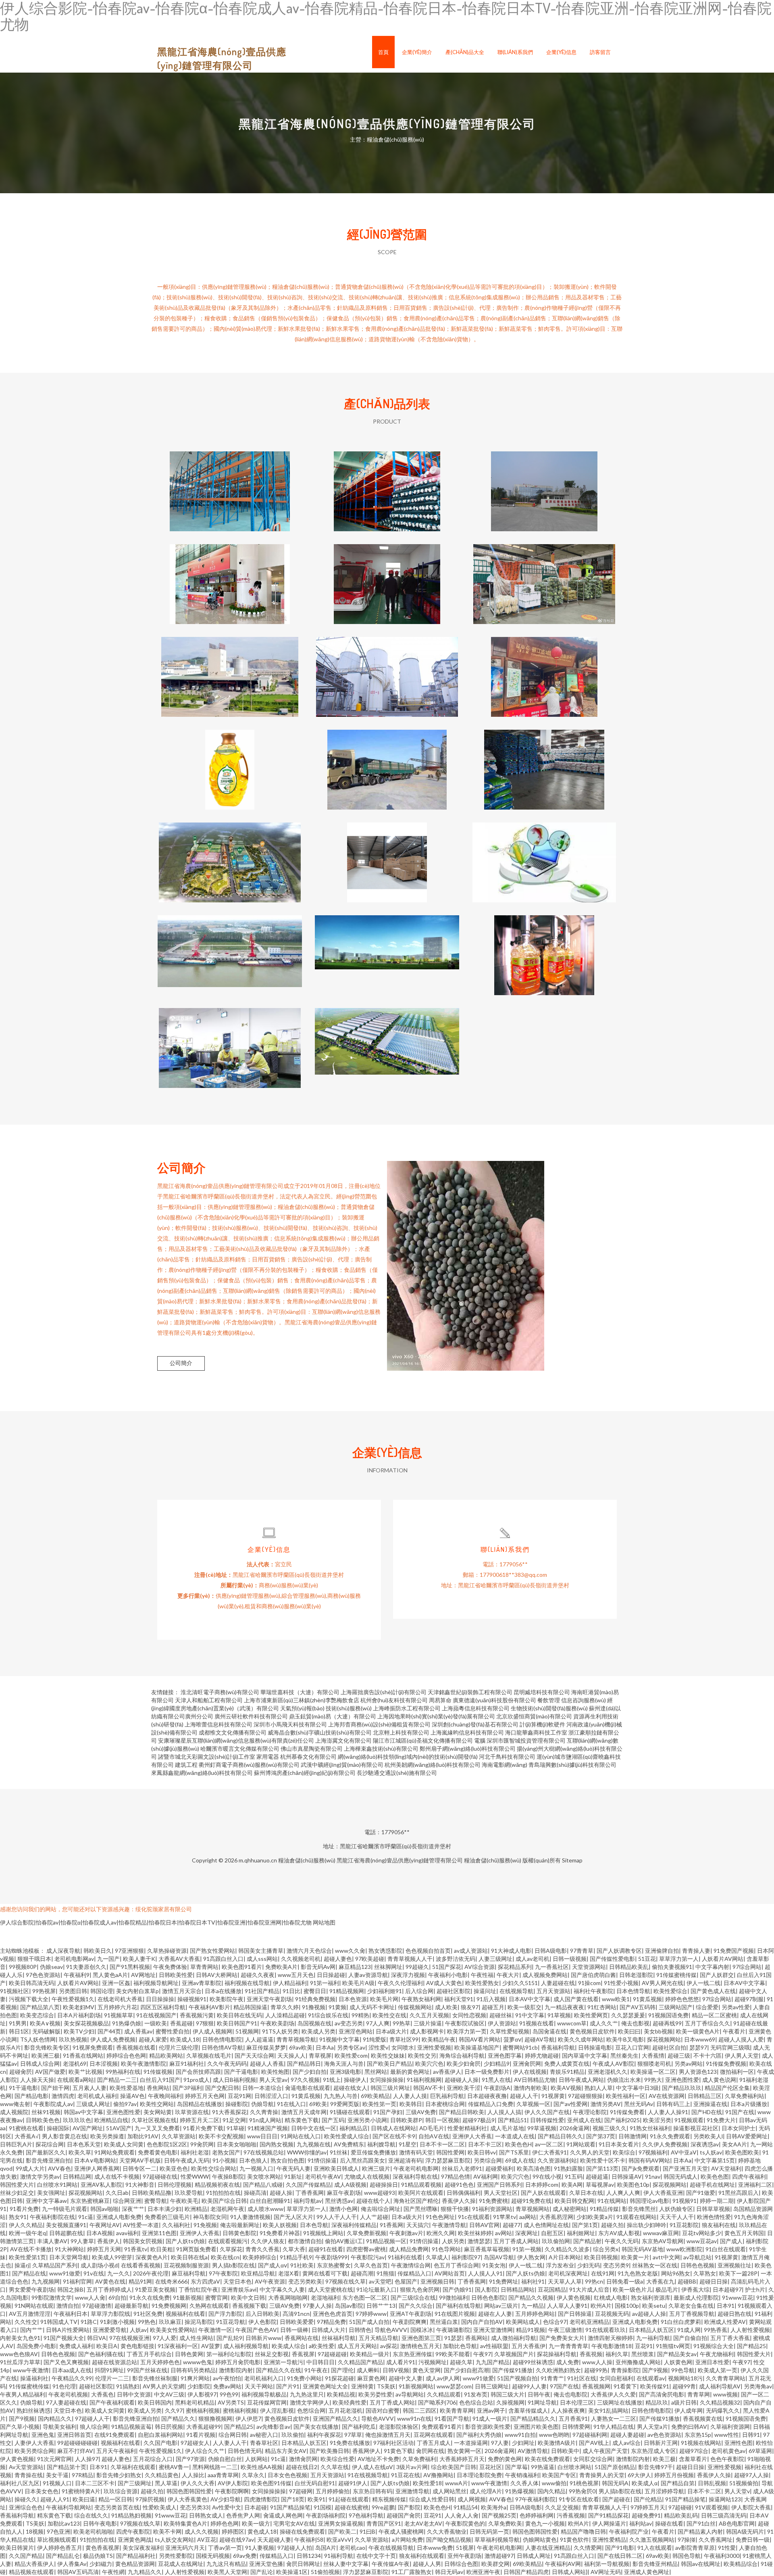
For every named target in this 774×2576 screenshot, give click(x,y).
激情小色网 (343, 2209)
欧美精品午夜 (439, 2039)
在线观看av (651, 2378)
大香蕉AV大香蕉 (179, 1959)
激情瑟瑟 (479, 2241)
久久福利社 (176, 2225)
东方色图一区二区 (365, 2297)
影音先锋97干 (655, 2467)
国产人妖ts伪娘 (185, 2241)
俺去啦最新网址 (240, 2225)
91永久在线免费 (150, 2297)
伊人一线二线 (703, 1983)
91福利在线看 (405, 2257)
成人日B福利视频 (234, 2080)
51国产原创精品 (615, 2467)
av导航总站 (697, 2257)
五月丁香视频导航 (692, 2314)
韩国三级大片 (508, 2394)
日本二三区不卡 (95, 2483)
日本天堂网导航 (69, 2257)
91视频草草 (119, 2015)
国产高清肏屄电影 (662, 2394)
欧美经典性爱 (350, 2402)
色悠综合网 (311, 2410)
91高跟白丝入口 (223, 1959)
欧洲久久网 (441, 2233)
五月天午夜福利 (116, 2451)
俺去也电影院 (570, 2394)
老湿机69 (75, 2064)
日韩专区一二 (139, 2168)
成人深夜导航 (63, 1951)
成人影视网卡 (427, 2031)
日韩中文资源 (134, 2394)
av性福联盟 (494, 2346)
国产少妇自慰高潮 (466, 2370)
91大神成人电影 (511, 1951)
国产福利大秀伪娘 (479, 2435)
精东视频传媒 (389, 2499)
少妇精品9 (497, 2064)
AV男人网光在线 (663, 1983)
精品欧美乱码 (681, 2515)
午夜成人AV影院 (613, 2064)
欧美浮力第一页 (467, 2031)
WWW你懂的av (307, 2152)
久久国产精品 (26, 2556)
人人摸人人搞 (504, 2112)
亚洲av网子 (491, 2410)
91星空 (408, 2144)
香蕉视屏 (303, 2354)
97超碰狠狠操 (585, 2096)
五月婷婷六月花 (117, 2007)
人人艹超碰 (374, 2217)
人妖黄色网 (678, 2362)
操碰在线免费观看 (302, 2531)
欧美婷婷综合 (260, 2257)
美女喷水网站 (264, 2176)
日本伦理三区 (577, 2402)
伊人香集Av (72, 2564)
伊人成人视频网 (212, 2031)
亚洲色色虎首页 (333, 2314)
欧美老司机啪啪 (93, 2531)
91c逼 (86, 2217)
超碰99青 (684, 2386)
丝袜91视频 (46, 2112)
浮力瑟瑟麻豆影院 (448, 2160)
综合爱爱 (707, 2007)
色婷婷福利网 (537, 2515)
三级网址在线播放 (620, 2402)
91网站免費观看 (114, 2152)
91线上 (332, 2080)
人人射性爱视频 (750, 2330)
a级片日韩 (684, 2402)
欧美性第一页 (379, 2104)
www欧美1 (616, 1999)
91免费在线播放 (350, 2443)
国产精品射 (587, 2241)
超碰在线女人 (350, 2088)
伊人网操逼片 (609, 2523)
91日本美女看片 (619, 2144)
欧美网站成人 (523, 2322)
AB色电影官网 (737, 2523)
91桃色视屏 (584, 2483)
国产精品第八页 (40, 2007)
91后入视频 (491, 1999)
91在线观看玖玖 (605, 2330)
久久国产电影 (160, 2443)
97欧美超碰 (370, 1959)
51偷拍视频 (325, 2572)
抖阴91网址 (109, 2370)
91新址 (293, 2176)
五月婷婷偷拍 (333, 2491)
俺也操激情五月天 (388, 2435)
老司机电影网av (74, 1959)
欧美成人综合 (289, 2346)
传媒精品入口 (414, 2273)
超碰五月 (493, 2007)
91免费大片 (721, 2120)
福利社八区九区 (20, 2483)
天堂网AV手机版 (140, 2160)
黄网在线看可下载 (325, 2273)
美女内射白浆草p (137, 1991)
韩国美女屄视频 (143, 2241)
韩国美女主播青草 (261, 1951)
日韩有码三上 (673, 2104)
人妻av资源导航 (368, 1975)
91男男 (18, 2023)
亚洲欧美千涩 (464, 2088)
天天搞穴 (418, 2225)
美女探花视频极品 (86, 2023)
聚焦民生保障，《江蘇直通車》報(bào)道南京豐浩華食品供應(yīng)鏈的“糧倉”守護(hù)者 (230, 1042)
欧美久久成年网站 (580, 2039)
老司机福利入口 (264, 2378)
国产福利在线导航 (458, 2306)
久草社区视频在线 (154, 2120)
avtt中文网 (666, 2257)
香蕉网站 (476, 2338)
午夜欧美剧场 (277, 2023)
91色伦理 (64, 2386)
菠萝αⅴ (512, 2039)
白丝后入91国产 (160, 2080)
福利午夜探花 (324, 2435)
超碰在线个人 (373, 2201)
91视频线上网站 (323, 2233)
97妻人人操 (317, 2306)
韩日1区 (19, 2031)
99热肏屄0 (582, 2491)
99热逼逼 (543, 2467)
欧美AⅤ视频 (566, 2088)
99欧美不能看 (453, 2354)
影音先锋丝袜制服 (155, 2378)
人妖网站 (256, 2459)
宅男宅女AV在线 (294, 2523)
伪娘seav (51, 1967)
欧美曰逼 (84, 2499)
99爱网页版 (345, 2104)
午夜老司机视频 (68, 2394)
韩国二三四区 (420, 2410)
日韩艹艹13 (381, 2306)
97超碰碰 (680, 2507)
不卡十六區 (707, 2055)
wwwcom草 (572, 2023)
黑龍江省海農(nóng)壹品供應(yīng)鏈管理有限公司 (400, 1860)
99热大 (653, 2080)
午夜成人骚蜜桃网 (401, 2531)
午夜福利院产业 (629, 2531)
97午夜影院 (223, 2273)
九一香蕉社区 (552, 1967)
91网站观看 (581, 2144)
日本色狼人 (253, 2160)
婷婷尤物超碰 (542, 2055)
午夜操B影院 (228, 2176)
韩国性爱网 (450, 2152)
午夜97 (482, 2354)
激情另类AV (606, 2104)
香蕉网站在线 (302, 2338)
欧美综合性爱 (337, 2459)
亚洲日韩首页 (74, 2435)
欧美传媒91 (655, 2386)
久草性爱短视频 (510, 2031)
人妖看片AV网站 (723, 1959)
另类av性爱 (736, 2007)
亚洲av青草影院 (202, 1983)
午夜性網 (113, 2572)
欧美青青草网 (457, 2410)
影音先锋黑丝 (639, 2209)
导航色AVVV (391, 2330)
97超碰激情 (97, 2306)
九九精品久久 (145, 2572)
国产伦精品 (648, 2499)
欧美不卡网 (167, 2531)
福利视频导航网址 (156, 1983)
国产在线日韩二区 (620, 2556)
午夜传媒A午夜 (391, 2564)
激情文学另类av (40, 2176)
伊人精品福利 (290, 1983)
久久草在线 (335, 2467)
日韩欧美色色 (43, 2120)
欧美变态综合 (37, 2015)
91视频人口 (57, 2483)
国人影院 (486, 2289)
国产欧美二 (342, 2531)
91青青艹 (552, 2378)
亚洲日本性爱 (712, 2362)
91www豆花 (738, 2297)
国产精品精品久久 (533, 2418)
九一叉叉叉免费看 (157, 2128)
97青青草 (582, 1951)
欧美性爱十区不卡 (603, 2160)
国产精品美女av (677, 2354)
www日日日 (262, 2136)
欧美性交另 (422, 2055)
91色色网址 (440, 2217)
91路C (89, 2322)
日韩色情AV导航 (222, 2047)
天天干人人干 (677, 2217)
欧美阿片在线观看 (421, 2193)
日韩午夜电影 (100, 2523)
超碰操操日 (384, 2185)
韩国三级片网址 (390, 2088)
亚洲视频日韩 (437, 2281)
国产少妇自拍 (310, 2072)
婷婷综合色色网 (126, 2055)
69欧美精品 (375, 2096)
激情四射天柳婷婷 (610, 2338)
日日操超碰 (331, 1975)
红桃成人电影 (611, 2297)
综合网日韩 (233, 2435)
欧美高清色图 (534, 2168)
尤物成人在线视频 (367, 2176)
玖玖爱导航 (189, 2193)
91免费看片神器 (280, 2233)
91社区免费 (148, 2314)
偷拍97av (125, 2104)
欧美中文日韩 (248, 2297)
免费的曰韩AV (689, 2427)
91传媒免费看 (627, 2112)
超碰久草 (461, 2362)
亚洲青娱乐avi (239, 2289)
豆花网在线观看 (433, 2435)
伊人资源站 (502, 2023)
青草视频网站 (533, 2209)
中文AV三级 (169, 2394)
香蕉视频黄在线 (703, 2418)
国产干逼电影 (241, 2072)
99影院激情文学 (52, 2297)
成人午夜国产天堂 (605, 2451)
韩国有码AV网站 (649, 2160)
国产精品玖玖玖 (682, 2088)
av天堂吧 (380, 2281)
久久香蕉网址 (716, 2539)
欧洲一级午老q (27, 2233)
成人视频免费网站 (545, 1975)
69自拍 (117, 2297)
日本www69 (700, 2039)
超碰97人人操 (751, 2475)
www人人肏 (90, 2297)
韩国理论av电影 (649, 2201)
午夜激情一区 (215, 2330)
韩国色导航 (687, 2556)
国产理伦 (342, 2370)
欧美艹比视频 (85, 2072)
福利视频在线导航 (247, 1983)
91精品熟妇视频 (131, 2515)
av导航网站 (410, 2394)
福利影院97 (466, 2257)
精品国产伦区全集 (727, 2088)
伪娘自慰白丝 (225, 2459)
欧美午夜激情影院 (144, 2064)
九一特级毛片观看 (64, 2209)
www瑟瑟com (454, 2386)
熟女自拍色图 (287, 2160)
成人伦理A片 (486, 2491)
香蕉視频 (591, 2354)
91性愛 (727, 2548)
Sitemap (572, 1860)
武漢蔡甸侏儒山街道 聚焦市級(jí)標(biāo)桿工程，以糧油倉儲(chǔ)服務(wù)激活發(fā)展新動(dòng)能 (387, 1042)
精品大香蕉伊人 (34, 2564)
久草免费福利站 (745, 2096)
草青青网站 (204, 1967)
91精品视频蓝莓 (131, 2427)
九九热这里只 (307, 2394)
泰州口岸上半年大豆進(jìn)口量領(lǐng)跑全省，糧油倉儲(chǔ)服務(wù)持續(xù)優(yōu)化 (387, 670)
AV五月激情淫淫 (30, 2314)
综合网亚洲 (127, 2201)
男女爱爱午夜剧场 (31, 2289)
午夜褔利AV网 (563, 2564)
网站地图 (324, 1922)
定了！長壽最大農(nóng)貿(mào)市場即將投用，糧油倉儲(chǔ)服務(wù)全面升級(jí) (230, 856)
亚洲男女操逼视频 (341, 2523)
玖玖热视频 (73, 2039)
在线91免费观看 (114, 2435)
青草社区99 (404, 2039)
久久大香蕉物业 (447, 2531)
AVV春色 (59, 2168)
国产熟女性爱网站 (212, 1951)
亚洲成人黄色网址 (647, 2572)
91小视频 (224, 2160)
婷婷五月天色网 (205, 2096)
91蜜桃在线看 (26, 2128)
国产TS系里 (514, 2152)
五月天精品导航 (379, 2338)
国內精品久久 (55, 2418)
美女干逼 (57, 2475)
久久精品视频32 (720, 2402)
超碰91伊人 (353, 2483)
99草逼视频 (542, 2128)
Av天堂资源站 (26, 2467)
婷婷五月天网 (104, 2249)
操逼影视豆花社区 (696, 2128)
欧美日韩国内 (155, 2402)
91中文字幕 (530, 2015)
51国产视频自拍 (517, 2378)
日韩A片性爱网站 (68, 2330)
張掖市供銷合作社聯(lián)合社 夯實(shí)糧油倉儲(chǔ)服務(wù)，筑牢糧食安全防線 (230, 485)
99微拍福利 (454, 2297)
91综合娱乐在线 (328, 2015)
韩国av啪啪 (104, 2209)
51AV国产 (119, 2128)
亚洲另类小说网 (367, 2120)
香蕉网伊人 (366, 2451)
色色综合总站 (476, 2402)
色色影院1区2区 (167, 2144)
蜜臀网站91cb (520, 2047)
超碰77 (512, 2225)
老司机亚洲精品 (589, 2322)
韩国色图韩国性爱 (189, 2491)
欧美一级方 (256, 2523)
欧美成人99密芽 (112, 2257)
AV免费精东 (349, 2144)
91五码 (574, 2176)
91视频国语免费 (668, 2015)
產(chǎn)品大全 (465, 52)
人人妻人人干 (230, 2443)
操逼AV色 (132, 2096)
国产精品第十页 (67, 2467)
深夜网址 (526, 2233)
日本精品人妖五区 (651, 2330)
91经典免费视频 (315, 1999)
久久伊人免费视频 (665, 2144)
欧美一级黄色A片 (698, 2031)
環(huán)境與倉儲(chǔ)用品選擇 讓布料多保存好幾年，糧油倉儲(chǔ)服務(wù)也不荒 (387, 485)
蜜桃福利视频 (203, 2410)
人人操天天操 (37, 2080)
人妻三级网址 (495, 1959)
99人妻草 (82, 2241)
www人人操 (597, 2362)
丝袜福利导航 (339, 2338)
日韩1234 (309, 2556)
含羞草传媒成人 (528, 2410)
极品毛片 (667, 2289)
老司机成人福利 (97, 2096)
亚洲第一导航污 (283, 2362)
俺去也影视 (635, 2023)
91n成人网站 (265, 2120)
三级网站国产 (676, 2007)
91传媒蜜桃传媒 (676, 1975)
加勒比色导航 (460, 2346)
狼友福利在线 (719, 2225)
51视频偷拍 (744, 2483)
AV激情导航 (533, 2451)
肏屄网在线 (430, 2451)
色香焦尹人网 (243, 2515)
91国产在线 (740, 2112)
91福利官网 (77, 2281)
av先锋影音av (273, 2427)
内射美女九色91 (20, 2338)
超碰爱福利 (499, 2168)
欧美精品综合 (741, 2564)
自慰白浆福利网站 (160, 2435)
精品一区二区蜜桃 (714, 2015)
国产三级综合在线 (413, 2297)
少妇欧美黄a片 (595, 2217)
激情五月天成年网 (304, 2112)
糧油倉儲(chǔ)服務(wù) (307, 1860)
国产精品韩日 (304, 2064)
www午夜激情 (31, 2370)
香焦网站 (158, 2088)
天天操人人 (291, 2055)
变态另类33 (194, 2507)
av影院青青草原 (695, 2548)
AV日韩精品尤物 (535, 2080)
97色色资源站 (43, 1975)
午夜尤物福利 (717, 2354)
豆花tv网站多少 (702, 2233)
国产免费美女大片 (562, 2338)
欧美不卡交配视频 (221, 2136)
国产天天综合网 (254, 2055)
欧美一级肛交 (524, 2007)
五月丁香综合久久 (707, 2023)
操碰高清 (255, 2193)
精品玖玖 (657, 2402)
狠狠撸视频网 (215, 2418)
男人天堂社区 (501, 2193)
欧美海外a (494, 2507)
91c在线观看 (474, 2217)
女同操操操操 (387, 2080)
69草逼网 (760, 2451)
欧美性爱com (351, 2055)
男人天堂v (737, 2491)
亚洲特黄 (362, 2386)
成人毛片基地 (507, 2128)
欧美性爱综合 (670, 1991)
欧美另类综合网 (34, 2451)
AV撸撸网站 (438, 2475)
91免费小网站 (304, 2378)
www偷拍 (554, 2483)
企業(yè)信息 (561, 52)
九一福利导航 (653, 2338)
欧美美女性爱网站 (173, 2330)
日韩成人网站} (570, 2572)
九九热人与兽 (341, 2096)
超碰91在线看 (326, 2249)
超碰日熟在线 (734, 2314)
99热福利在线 (123, 2072)
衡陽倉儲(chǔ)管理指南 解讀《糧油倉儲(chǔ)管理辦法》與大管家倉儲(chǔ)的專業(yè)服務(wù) (387, 856)
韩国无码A (615, 2483)
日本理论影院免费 (479, 2475)
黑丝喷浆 (643, 2354)
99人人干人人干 (337, 2217)
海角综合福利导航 (462, 2055)
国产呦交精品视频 (449, 2539)
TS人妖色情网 (38, 2039)
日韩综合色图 (461, 2564)
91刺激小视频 (117, 2322)
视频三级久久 (610, 2128)
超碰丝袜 (501, 2015)
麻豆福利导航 (189, 2273)
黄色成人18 (262, 2531)
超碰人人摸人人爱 (741, 2039)
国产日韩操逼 (575, 2314)
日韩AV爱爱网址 (747, 2136)
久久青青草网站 (726, 2378)
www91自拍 (520, 2435)
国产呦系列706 (437, 2402)
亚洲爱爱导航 (110, 2330)
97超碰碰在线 (160, 2176)
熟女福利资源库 (651, 2297)
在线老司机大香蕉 (120, 1999)
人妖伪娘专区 (676, 2209)
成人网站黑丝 (449, 2491)
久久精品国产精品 (360, 2362)
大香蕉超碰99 (204, 2427)
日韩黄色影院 (239, 2233)
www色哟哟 (554, 2435)
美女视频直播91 (66, 2225)
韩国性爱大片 (17, 2185)
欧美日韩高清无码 (31, 1983)
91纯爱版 (375, 2039)
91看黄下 (625, 2386)
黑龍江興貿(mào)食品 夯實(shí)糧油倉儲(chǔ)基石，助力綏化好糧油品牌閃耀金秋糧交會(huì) (230, 763)
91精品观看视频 (421, 2185)
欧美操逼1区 (292, 2572)
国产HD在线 (707, 2112)
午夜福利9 (77, 1975)
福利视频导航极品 (264, 2394)
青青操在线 (29, 2475)
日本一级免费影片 (487, 2072)
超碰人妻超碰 (627, 2435)
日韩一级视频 (570, 1959)
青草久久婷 (285, 2007)
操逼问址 (485, 1991)
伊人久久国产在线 (547, 2112)
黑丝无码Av (639, 2104)
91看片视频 (201, 2435)
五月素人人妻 (89, 2088)
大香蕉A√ (27, 2136)
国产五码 (333, 2120)
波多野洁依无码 (456, 1959)
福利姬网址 (581, 2233)
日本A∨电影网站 (95, 2160)
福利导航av (308, 2201)
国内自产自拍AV (482, 2322)
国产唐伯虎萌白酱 (593, 1975)
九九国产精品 (493, 2362)
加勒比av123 (64, 2523)
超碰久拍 (612, 2225)
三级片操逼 (428, 2023)
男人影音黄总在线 (64, 2136)
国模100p (627, 2306)
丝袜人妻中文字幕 (346, 2564)
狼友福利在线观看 (422, 2556)
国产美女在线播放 (316, 2427)
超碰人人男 (427, 2564)
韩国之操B (70, 2289)
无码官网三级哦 (730, 2047)
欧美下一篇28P (738, 2273)
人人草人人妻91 (567, 2306)
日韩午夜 (539, 2394)
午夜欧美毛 (184, 2201)
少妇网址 (523, 2443)
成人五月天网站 (357, 2346)
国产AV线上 (594, 2443)
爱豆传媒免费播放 (373, 2152)
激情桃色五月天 (420, 2346)
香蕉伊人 (108, 2241)
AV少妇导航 (226, 2499)
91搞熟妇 (128, 2386)
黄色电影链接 (137, 2346)
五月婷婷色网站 (535, 2314)
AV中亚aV (684, 2152)
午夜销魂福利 (522, 2475)
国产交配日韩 (222, 2088)
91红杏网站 (602, 2007)
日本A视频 (100, 2233)
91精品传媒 (604, 2209)
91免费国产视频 (734, 1951)
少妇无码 (589, 2265)
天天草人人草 (565, 2281)
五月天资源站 (553, 1991)
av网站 (504, 2233)
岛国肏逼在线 (549, 2031)
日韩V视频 (396, 2370)
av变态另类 (349, 2023)
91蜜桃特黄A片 (81, 2491)
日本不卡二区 (704, 2491)
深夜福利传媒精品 (354, 2225)
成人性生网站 (196, 2338)
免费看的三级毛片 (167, 2217)
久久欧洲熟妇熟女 (558, 2370)
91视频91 (685, 2201)
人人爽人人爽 (623, 2193)
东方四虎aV (205, 2281)
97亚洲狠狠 (129, 1951)
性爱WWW (195, 2176)
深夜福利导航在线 (415, 2176)
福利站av (641, 2523)
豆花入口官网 (632, 2047)
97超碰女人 (195, 2443)
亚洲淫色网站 (356, 2031)
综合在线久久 (91, 2515)
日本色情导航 (633, 1991)
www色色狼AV (19, 2354)
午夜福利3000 (722, 2556)
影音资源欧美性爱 (488, 2427)
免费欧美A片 (281, 1967)
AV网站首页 (450, 2273)
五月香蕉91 (573, 2418)
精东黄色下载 (302, 2120)
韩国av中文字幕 (83, 2112)
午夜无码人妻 (293, 2168)
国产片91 (288, 2386)
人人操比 (193, 2475)
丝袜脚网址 (388, 1967)
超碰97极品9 (479, 2120)
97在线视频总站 (264, 2152)
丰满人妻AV (52, 2241)
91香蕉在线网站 (83, 2055)
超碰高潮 (362, 2273)
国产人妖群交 (717, 1975)
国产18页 (293, 2499)
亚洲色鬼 (43, 2435)
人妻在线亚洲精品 (548, 2548)
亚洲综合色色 (26, 2507)
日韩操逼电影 (595, 2047)
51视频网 (247, 2031)
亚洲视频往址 (734, 2265)
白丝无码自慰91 (315, 2483)
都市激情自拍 (305, 2241)
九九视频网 (46, 2281)
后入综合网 (419, 1991)
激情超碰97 (499, 2556)
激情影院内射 (236, 2370)
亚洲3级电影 (345, 2072)
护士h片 (755, 2289)
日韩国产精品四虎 (526, 2572)
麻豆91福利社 (187, 2064)
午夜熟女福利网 (421, 1999)
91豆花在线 (406, 2475)
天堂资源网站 (589, 1967)
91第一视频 (527, 2249)
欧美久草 (80, 2152)
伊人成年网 (689, 2410)
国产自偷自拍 (690, 2338)
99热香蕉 (716, 2330)
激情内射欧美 (531, 2088)
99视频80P (23, 1967)
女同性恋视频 (469, 2015)
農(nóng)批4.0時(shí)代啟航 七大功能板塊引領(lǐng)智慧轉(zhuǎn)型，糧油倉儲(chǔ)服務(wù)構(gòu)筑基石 (387, 949)
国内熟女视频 (277, 2144)
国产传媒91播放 (512, 2370)
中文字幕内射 (712, 1967)
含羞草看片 (693, 2459)
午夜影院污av (368, 2257)
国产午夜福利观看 (112, 2402)
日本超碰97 (727, 2289)
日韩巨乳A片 (16, 2144)
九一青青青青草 (568, 2346)
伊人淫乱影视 (277, 2410)
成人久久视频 (202, 2531)
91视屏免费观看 (93, 2047)
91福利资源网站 (492, 2209)
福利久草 (617, 2354)
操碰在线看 (669, 2523)
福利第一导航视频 (607, 2564)
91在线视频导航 (368, 2475)
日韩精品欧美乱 (629, 1967)
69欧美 (318, 2104)
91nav (653, 2176)
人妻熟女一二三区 (614, 2418)
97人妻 (500, 2443)
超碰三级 (679, 2055)
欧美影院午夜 (227, 1999)
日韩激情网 (633, 2136)
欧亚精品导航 (258, 2273)
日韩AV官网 (484, 2225)
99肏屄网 (202, 2144)
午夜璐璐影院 (453, 2330)
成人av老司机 (533, 1959)
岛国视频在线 (314, 2023)
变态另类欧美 (305, 2281)
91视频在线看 (537, 2023)
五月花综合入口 (153, 2459)
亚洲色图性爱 (682, 2080)
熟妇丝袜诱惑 (33, 2410)
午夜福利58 (309, 2539)
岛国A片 (326, 2548)
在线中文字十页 (376, 2556)
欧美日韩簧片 (17, 2548)
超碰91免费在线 (531, 2201)
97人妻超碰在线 (66, 2402)
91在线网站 (612, 2201)
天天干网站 (259, 2386)
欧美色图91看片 (242, 1967)
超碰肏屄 (21, 2072)
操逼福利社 (34, 2378)
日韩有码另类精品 (193, 2370)
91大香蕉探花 (229, 2112)
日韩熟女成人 (206, 2515)
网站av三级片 (501, 2306)
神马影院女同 (210, 2217)
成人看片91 (401, 2362)
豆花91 (644, 2346)
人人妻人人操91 (668, 2112)
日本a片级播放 (749, 2104)
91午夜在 (316, 2370)
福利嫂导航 (381, 2144)
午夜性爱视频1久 (73, 1999)
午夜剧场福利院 (326, 2515)
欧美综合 (624, 2152)
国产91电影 (620, 2548)
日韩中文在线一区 (314, 2128)
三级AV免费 (421, 2112)
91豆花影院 (684, 2225)
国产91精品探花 (608, 2515)
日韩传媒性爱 (547, 2120)
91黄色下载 (398, 2451)
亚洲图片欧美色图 (536, 2427)
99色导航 (683, 2370)
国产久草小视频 (20, 2427)
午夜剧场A (497, 2088)
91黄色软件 (574, 2539)
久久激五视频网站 (652, 2539)
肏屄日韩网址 (303, 2564)
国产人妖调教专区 (619, 1951)
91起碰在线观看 (349, 2499)
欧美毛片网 (384, 1999)
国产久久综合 (416, 2306)
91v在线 (94, 2273)
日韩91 (751, 2435)
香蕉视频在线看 (136, 2047)
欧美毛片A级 (358, 1983)
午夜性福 (482, 1975)
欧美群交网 (495, 2564)
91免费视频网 (169, 2306)
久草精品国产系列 (55, 2265)
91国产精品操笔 (685, 2499)
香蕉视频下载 (249, 2306)
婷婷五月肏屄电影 (238, 2362)
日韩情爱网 (576, 2427)
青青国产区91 (384, 2523)
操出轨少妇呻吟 (647, 2225)
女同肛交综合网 (593, 2459)
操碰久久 (26, 2499)
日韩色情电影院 (222, 2039)
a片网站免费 (407, 2539)
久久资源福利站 (557, 2160)
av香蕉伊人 (447, 2072)
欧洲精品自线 (111, 2120)
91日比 (291, 1991)
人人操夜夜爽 (568, 2410)
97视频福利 (653, 2152)
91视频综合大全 (714, 2346)
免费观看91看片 (442, 2427)
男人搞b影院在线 (233, 2265)
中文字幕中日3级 (637, 2088)
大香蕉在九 (660, 2281)
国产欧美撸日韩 (329, 2451)
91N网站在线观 (34, 2306)
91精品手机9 (296, 2257)
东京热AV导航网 (663, 2241)
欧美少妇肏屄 (464, 2064)
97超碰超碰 (332, 2354)
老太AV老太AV (423, 2523)
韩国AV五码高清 (78, 2572)
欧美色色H (518, 2144)
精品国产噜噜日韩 (583, 2531)
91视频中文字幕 (339, 2039)
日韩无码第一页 (489, 2531)
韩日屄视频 (169, 2427)
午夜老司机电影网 (416, 2168)
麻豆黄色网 (371, 2378)
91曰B (367, 2531)
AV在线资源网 (667, 2096)
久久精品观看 (444, 2394)
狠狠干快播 (455, 2209)
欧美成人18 (185, 2039)
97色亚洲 (58, 2531)
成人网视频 (472, 2499)
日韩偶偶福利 (464, 2193)
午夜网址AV (105, 2225)
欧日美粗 (162, 2249)
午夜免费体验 (170, 1967)
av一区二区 (549, 2144)
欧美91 (316, 2499)
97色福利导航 (366, 2515)
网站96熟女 (676, 2273)
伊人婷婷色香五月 (60, 2548)
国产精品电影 (31, 2096)
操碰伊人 (355, 2080)
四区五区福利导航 (163, 2007)
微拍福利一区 (737, 2072)
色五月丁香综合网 (456, 2265)
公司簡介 (181, 1363)
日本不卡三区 (485, 2144)
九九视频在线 (314, 2144)
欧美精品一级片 (370, 2354)
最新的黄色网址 (410, 2072)
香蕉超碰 (181, 2023)
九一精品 (533, 2306)
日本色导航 (314, 2225)
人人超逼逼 (259, 2039)
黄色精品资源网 (135, 2564)
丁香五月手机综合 (149, 2354)
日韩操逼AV (627, 2176)
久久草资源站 (179, 2136)
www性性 (727, 2435)
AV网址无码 (606, 2572)
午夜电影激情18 (612, 2346)
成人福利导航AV (720, 2386)
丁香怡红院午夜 (198, 2289)
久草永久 (253, 2475)
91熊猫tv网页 (673, 2346)
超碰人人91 (55, 2499)
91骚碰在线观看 (350, 2112)
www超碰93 (380, 2193)
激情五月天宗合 (182, 1991)
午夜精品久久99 (72, 2378)
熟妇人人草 (599, 2088)
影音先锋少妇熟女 (119, 2475)
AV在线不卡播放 (31, 2249)
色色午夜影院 (727, 2459)
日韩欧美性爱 (176, 1975)
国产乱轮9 (229, 2338)
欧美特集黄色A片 (185, 2523)
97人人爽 (378, 2023)
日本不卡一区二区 (442, 2144)
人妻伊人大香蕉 (34, 2443)
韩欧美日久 (98, 1951)
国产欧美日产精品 (389, 2064)
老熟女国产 (226, 2152)
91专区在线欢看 (579, 2499)
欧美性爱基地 (127, 2088)
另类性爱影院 (176, 2556)
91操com (589, 1983)
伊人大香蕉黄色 (187, 2499)
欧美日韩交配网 (574, 2201)
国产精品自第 (678, 2483)
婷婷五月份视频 (674, 2475)
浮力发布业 (560, 2265)
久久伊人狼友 (268, 2241)
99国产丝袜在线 (147, 2370)
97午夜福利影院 (535, 2499)
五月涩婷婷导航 (664, 2491)
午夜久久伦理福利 (400, 1983)
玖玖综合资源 (121, 2491)
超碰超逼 (597, 2176)
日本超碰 (256, 2507)
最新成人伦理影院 (696, 2297)
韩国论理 (102, 1991)
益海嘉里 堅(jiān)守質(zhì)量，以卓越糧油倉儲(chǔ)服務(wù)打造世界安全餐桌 (544, 949)
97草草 (353, 2435)
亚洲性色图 (739, 2443)
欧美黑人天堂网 (227, 2572)
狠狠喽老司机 (654, 2064)
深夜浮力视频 (408, 1975)
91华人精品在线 (614, 2427)
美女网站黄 (158, 2112)
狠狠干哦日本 (34, 1959)
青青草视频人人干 (410, 1959)
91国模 (322, 2507)
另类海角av (758, 2386)
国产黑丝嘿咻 (420, 2209)
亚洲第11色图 (159, 2233)
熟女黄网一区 (464, 2451)
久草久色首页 (371, 2265)
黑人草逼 (166, 2483)
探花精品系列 (515, 1967)
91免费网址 (504, 2281)
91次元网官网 (54, 2459)
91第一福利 (325, 1983)
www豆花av (702, 2241)
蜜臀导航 (156, 2201)
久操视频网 (510, 2402)
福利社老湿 (195, 2152)
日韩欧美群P (406, 2120)
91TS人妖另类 (280, 2031)
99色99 (229, 2394)
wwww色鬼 (198, 2362)
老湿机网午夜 (227, 2209)
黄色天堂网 (427, 2370)
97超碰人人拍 (295, 2548)
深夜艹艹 (133, 2209)
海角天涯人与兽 (344, 2064)
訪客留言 (600, 52)
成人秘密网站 (570, 2209)
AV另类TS (231, 2402)
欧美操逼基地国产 (477, 2047)
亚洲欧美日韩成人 (336, 2168)
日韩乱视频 (712, 2483)
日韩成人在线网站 (393, 2128)
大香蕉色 (102, 2394)
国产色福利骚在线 (101, 2354)
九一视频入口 (256, 2168)
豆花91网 (239, 2096)
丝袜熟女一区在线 (655, 2265)
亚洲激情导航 (412, 2491)
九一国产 (108, 1959)
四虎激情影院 (261, 2499)
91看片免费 (24, 2209)
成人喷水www (265, 2209)
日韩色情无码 (245, 2451)
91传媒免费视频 (726, 2064)
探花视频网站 (664, 2039)
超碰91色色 (459, 2185)
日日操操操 (160, 1999)
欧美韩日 (411, 2104)
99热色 (147, 2322)
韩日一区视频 (442, 2120)
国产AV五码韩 (638, 2007)
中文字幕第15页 (715, 2160)
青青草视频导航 (296, 2039)
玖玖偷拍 (293, 2435)
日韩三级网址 (492, 2386)
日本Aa (325, 2047)
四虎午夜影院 (133, 2531)
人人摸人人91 (485, 2273)
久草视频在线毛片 (209, 2055)
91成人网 (689, 2330)
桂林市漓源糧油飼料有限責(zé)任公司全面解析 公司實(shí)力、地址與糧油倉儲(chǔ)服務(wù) (230, 670)
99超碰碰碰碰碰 (77, 2443)
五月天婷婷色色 (160, 2362)
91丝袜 (339, 2152)
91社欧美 (302, 2265)
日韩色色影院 (488, 2297)
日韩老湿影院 (636, 1975)
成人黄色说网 (719, 2080)
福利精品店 (354, 2128)
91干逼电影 (23, 2088)
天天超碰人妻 (274, 2539)
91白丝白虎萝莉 (681, 2322)
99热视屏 (44, 1991)
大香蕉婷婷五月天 (462, 2459)
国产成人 (731, 2241)
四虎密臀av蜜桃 (366, 2249)
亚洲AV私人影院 (101, 2185)
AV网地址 (143, 1975)
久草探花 (231, 2249)
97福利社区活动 (393, 2443)
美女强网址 (51, 2193)
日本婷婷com (542, 2185)
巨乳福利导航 (447, 2096)
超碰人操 (281, 2193)
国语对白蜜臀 (383, 2410)
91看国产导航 (452, 2418)
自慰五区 (552, 2233)
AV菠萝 (211, 2346)
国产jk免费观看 (641, 2168)
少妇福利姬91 (385, 1991)
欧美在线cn (225, 2257)
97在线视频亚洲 (129, 2338)
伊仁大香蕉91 (549, 2152)
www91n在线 (414, 2418)
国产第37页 (601, 2136)
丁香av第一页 (225, 2548)
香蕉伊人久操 (459, 2201)
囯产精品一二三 (117, 2080)
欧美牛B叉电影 (625, 2039)
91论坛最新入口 (377, 2289)
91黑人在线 (496, 2080)
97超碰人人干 (92, 2418)
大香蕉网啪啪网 (288, 2297)
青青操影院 (625, 2370)
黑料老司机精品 (195, 2402)
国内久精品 (551, 2491)
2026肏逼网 (574, 2128)
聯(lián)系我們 (515, 52)
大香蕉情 (653, 2055)
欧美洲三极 (46, 2055)
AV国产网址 (88, 2128)
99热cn (594, 2281)
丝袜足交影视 (272, 2354)
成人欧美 (446, 2007)
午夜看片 (734, 2031)
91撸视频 (314, 2007)
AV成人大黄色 (444, 1983)
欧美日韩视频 (601, 2257)
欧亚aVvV (339, 2539)
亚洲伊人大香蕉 (472, 2136)
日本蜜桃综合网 (445, 2104)
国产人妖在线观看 (543, 2193)
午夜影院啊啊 (232, 2491)
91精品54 (466, 2507)
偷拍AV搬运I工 (344, 2241)
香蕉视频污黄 (197, 2015)
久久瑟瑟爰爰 (628, 2015)
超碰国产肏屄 (404, 2515)
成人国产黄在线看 (576, 1999)
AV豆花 (207, 2539)
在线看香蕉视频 (141, 2265)
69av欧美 (301, 2047)
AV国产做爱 (50, 2072)
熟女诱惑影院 (385, 1951)
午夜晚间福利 (165, 2096)
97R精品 (82, 2475)
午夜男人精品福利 (23, 2394)
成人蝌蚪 (368, 2370)
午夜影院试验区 (465, 2023)
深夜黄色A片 (152, 2257)
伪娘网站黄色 (540, 2539)
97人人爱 (164, 2338)
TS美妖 (386, 2386)
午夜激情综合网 (411, 2265)
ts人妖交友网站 (174, 2539)
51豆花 (647, 1959)
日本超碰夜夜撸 (487, 2096)
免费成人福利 (76, 2346)
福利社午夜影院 (593, 1991)
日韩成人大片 (329, 2330)
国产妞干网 (55, 2088)
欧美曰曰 (629, 2031)
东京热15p (698, 2435)
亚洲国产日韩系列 (499, 2185)
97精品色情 (456, 2176)
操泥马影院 (199, 2322)
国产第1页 (585, 2225)
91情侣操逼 (322, 2160)
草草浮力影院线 (110, 2314)
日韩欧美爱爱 (297, 2322)
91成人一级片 (490, 2418)
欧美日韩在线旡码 (239, 2015)
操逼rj (22, 2265)
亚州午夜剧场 (464, 2556)
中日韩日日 (320, 2362)
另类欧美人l (708, 2136)
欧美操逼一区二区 (653, 2072)
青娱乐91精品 (567, 2072)
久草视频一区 (533, 2104)
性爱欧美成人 (160, 2507)
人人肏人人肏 (462, 2515)
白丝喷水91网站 (57, 2185)
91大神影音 (140, 2185)
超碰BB (687, 2281)
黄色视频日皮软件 (592, 2031)
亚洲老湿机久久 (608, 2072)
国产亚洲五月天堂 (685, 2168)
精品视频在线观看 (31, 2572)
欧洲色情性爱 (714, 2217)
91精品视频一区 (386, 2241)
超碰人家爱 (153, 2039)
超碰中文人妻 (406, 2378)
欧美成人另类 (318, 2031)
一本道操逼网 (471, 2443)
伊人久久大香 (198, 2483)
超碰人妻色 (338, 1959)
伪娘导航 (262, 2104)
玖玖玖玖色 (77, 2120)
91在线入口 (291, 2104)
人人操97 (87, 2459)
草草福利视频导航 (497, 2539)
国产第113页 (602, 2168)
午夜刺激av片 (406, 2233)
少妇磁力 (101, 2564)
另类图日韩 (73, 1991)
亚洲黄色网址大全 (325, 2386)
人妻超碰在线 (558, 1983)
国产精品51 (512, 2120)
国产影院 (409, 2507)
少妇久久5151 (520, 1983)
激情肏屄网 (303, 2459)
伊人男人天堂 (742, 2055)
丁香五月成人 (434, 2443)
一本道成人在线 (515, 2136)
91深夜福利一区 (178, 2346)
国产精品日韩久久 (560, 2136)
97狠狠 (205, 2023)
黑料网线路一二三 (215, 2467)
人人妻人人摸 (410, 2096)
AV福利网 (486, 2176)
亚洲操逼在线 (710, 2104)
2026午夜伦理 (151, 2273)
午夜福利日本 (71, 2314)
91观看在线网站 (637, 2217)
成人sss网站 (262, 1959)
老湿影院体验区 (399, 2427)
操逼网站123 (725, 2499)
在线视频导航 (516, 1991)
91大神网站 (69, 2249)
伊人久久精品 (26, 2225)
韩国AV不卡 (428, 2088)
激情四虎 (63, 2096)
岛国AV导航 (499, 2257)
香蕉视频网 (596, 2386)
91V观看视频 (712, 2507)
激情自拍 (68, 2306)
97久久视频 (305, 2080)
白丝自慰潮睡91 (270, 2201)
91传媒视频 (158, 2072)
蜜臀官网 (216, 2297)
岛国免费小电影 (36, 2346)
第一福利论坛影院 (229, 2354)
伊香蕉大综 (695, 2289)
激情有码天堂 (416, 2152)
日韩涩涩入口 (271, 2096)
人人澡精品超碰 (285, 2015)
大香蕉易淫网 (556, 2217)
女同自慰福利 (616, 2378)
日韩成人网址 (534, 2556)
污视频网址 (433, 2362)
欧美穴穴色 (429, 2064)
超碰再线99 (667, 2023)
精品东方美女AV (286, 2451)
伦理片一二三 (112, 2378)
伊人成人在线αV (372, 2467)
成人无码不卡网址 (372, 2007)
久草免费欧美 (505, 2523)
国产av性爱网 (570, 2104)
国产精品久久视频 (531, 2297)
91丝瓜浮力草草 (20, 2362)
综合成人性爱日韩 (432, 2499)
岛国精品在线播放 (200, 2104)
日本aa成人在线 (72, 2370)
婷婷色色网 (225, 2523)
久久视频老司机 (301, 1959)
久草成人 (437, 2257)
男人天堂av (273, 2080)
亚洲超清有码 (405, 2160)
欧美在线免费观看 (547, 2459)
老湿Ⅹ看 (289, 2273)
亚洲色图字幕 (505, 2055)
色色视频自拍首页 (428, 1951)
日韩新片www (263, 2338)
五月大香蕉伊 (528, 2346)
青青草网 (699, 2394)
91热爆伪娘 (127, 2023)
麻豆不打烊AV (75, 2451)
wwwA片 (457, 2483)
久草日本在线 (586, 2193)
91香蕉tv (136, 2249)
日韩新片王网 (661, 2443)
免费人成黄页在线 (567, 2064)
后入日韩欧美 (262, 2314)
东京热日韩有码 (372, 2491)
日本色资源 (353, 1999)
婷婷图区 (233, 2531)
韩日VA (97, 2338)
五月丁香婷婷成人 (109, 2289)
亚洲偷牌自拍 (662, 1951)
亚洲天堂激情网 (493, 2330)
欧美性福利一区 (626, 2096)
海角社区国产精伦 (416, 2201)
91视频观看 (689, 2120)
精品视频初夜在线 (217, 2185)
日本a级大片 (391, 2031)
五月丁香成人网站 (516, 2241)
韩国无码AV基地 (642, 2249)
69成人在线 (520, 2160)
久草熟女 (705, 2273)
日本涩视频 (104, 2064)
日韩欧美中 (565, 2451)
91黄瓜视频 (647, 1999)
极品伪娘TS (98, 2556)
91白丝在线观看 (726, 2249)
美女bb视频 (658, 2031)
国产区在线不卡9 (394, 2136)
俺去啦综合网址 (381, 2209)
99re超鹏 (383, 2507)
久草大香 (294, 2249)
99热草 (402, 2023)
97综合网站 (747, 1967)
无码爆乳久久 (723, 2410)
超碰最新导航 (131, 2306)
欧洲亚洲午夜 (483, 2572)
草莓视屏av (600, 2185)
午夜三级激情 (565, 2330)
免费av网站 (227, 2386)
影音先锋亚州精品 (655, 2564)
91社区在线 (582, 2378)
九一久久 (119, 2273)
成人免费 (568, 2362)
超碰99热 (596, 2370)
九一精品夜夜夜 (564, 2007)
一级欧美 (156, 2023)
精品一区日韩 (115, 2499)
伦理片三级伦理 (179, 2047)
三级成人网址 (93, 2104)
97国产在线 (564, 2386)
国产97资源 (190, 2459)
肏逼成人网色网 (283, 2515)
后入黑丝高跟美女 (362, 2160)
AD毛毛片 (432, 2128)
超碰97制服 (749, 1999)
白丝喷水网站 (574, 2467)
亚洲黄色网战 (135, 2539)
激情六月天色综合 (309, 1951)
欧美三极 (664, 2459)
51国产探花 (447, 1967)
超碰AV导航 (540, 2039)
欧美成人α (645, 2483)
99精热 (360, 2015)
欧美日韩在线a (189, 2257)
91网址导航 (542, 2402)
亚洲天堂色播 (266, 2564)
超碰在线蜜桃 (352, 2507)
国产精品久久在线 (279, 2370)
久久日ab (117, 2193)
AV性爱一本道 (141, 2225)
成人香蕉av (138, 2031)
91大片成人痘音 (589, 2289)
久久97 (174, 2410)
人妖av (138, 2330)
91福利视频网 (424, 2080)
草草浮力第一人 (679, 1959)
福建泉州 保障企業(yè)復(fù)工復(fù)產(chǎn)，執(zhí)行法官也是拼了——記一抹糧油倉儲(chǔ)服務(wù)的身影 (544, 763)
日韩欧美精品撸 (152, 2193)
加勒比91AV (143, 2136)
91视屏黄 (553, 2096)
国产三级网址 (135, 2483)
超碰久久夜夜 (258, 1975)
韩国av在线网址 (701, 2564)
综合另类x (606, 2249)
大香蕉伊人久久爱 (613, 2394)
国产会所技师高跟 (198, 2072)
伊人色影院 (262, 2322)
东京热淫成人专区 (653, 2451)
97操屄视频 (150, 2499)
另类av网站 (689, 2064)
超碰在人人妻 (495, 2314)
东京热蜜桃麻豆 (90, 2201)
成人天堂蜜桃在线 (331, 2289)
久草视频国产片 (514, 2354)
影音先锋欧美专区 (47, 2047)
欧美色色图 (715, 2176)
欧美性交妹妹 (388, 2055)
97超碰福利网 (590, 2435)
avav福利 (127, 2233)
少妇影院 (199, 2386)
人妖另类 (453, 2241)
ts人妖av (711, 2152)
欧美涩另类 (657, 2120)
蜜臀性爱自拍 (173, 2031)
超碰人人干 (524, 2096)
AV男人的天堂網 (163, 2386)
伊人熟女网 (531, 2257)
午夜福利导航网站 (69, 2507)
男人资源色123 (698, 2072)
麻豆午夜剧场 (344, 2193)
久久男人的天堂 (590, 2152)
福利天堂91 (459, 1999)
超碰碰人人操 (462, 2080)
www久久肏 (350, 1951)
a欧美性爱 (321, 2346)
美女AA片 (734, 2144)
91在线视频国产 (156, 2015)
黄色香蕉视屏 (102, 2548)
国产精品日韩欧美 (462, 2112)
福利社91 (533, 2281)
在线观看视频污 (228, 2241)
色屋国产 (406, 2281)
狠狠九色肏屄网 (420, 2289)
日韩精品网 (77, 2176)
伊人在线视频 (530, 2072)
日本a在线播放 (223, 1991)
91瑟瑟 (453, 2338)
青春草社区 (264, 2443)
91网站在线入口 (301, 2136)
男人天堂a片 (652, 2427)
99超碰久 (417, 1967)
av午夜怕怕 (227, 2378)
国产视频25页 (499, 2515)
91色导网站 (446, 2249)
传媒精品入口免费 (491, 2104)
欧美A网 (572, 2185)
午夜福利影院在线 (52, 2217)
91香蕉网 (391, 2225)
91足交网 (234, 2120)
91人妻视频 (260, 2548)
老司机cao (352, 2548)
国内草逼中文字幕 (585, 2055)
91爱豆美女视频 (155, 2289)
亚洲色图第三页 (421, 2338)
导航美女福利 (60, 2427)
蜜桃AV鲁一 (174, 2467)
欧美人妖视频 (280, 2225)
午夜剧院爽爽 (410, 2322)
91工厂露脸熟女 (412, 2572)
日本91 (726, 2306)
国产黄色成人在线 (713, 1991)
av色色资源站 (664, 2435)
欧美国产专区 (559, 2475)
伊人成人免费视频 (113, 2039)
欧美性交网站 (157, 2104)
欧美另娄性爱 (375, 2394)
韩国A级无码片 (745, 2531)
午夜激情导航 (449, 2225)
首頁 (383, 52)
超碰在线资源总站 (114, 2362)
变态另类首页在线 (117, 2507)
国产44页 (109, 2031)
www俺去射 (15, 2104)
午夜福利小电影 (448, 1975)
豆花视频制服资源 (186, 2265)
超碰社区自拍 (669, 2047)
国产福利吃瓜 (359, 2427)
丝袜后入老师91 (462, 2168)
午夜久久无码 (622, 2241)
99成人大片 (30, 2168)
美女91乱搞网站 (608, 2410)
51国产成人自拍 (369, 2322)
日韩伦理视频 (175, 2185)
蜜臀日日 (315, 1991)
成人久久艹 (604, 2023)
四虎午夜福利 (749, 2176)
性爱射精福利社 (467, 2128)
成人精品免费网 (409, 2249)
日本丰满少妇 (164, 2209)
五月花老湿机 (345, 2410)
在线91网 (603, 2273)
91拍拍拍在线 (223, 2193)
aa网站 (528, 2217)
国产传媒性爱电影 (612, 1959)
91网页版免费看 (196, 2249)
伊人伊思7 (248, 2418)
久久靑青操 (264, 2112)
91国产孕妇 (388, 2112)
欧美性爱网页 (591, 2015)
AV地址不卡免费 (378, 2459)
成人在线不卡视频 (117, 2176)
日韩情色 (360, 2330)
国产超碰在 (616, 2499)
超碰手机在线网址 (712, 2185)
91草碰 (235, 2128)
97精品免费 (331, 2322)
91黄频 (337, 2007)
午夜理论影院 (590, 2112)
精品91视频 (531, 2330)
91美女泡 (494, 2265)
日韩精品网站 (518, 2289)
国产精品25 (751, 2346)
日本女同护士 (739, 2128)
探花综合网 (50, 2144)
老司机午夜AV (323, 2176)
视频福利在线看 (185, 2314)
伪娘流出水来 (624, 2080)
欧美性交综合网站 (214, 2168)
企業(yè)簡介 (417, 52)
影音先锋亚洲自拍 (48, 2160)
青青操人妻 (696, 1951)
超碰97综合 (694, 2451)
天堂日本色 (237, 2281)
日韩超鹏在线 (66, 2233)
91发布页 (476, 2394)
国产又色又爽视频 (66, 2362)
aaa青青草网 (223, 2475)
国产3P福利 (187, 2088)
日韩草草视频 (713, 2209)
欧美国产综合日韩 (224, 2201)
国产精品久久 (178, 2418)
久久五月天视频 (429, 2015)
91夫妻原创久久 (86, 1967)
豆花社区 (491, 2467)
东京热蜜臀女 (334, 2265)
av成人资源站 (471, 1951)
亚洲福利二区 (755, 2185)
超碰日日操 (714, 2281)
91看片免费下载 (203, 2128)
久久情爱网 (588, 2548)
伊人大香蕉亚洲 (663, 2193)
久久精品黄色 (162, 2475)
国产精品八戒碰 (263, 2185)
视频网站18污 (685, 2378)
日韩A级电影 (551, 1951)
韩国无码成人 (680, 2176)
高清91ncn (296, 2314)
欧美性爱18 (427, 2483)
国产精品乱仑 (63, 2556)
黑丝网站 (376, 2072)
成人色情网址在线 (546, 2225)
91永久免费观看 (670, 2136)
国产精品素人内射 (700, 2531)
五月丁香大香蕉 (730, 2338)
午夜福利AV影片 (209, 2007)
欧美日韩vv (482, 2152)
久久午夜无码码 (227, 2064)
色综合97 (555, 2322)
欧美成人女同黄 (124, 2144)
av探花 (389, 2346)
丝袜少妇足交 (17, 2193)
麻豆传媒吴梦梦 (266, 2047)
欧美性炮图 (275, 2072)
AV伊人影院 (233, 2483)
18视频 (35, 2531)
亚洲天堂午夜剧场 (269, 1999)
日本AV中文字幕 (744, 1983)
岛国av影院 (349, 2306)
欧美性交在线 (389, 2015)
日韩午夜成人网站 (581, 2080)
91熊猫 (385, 2273)
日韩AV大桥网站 (217, 1975)
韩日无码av (449, 2572)
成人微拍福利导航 (514, 2338)
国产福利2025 (622, 2120)
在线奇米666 (171, 2281)
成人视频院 (14, 2112)
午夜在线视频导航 (391, 2548)
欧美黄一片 (635, 2257)
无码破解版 (46, 2031)
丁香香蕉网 (310, 2193)
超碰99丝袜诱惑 (533, 2362)
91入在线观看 (655, 2548)
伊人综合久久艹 (205, 2451)
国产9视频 (655, 2370)
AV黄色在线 (110, 2281)
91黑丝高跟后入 (739, 2193)
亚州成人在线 (584, 2120)
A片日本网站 (565, 2257)
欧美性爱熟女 (482, 1983)
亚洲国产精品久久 (335, 2418)
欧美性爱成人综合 (347, 2136)
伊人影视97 (202, 2394)
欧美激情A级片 (557, 2443)
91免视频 (205, 2225)
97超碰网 (301, 2491)
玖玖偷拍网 (556, 2241)
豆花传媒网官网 (267, 2402)
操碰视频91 (192, 1999)
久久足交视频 (562, 2507)
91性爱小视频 (621, 1983)
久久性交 (26, 2322)
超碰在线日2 (302, 2467)
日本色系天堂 (84, 2144)
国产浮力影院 (225, 2314)
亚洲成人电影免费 (119, 2217)
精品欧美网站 (166, 2055)
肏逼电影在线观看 (308, 2088)
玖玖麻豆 (170, 2322)
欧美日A (107, 2346)
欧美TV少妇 (79, 2031)
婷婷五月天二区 (200, 2120)
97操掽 (687, 2539)
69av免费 (245, 2556)
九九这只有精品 (226, 2564)
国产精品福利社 (136, 2556)
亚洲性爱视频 (434, 2047)
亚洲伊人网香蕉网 (97, 2168)
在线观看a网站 (76, 2080)
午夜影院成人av (53, 2104)
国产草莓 (516, 2467)
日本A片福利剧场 (79, 2015)
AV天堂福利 (726, 2168)
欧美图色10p (633, 2185)
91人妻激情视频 (250, 2217)
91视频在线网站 (701, 2443)
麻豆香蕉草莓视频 (487, 2249)
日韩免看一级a (625, 2281)
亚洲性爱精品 (609, 2539)
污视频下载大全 (29, 1999)
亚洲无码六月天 (185, 2548)
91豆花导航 (231, 2322)
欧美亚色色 (174, 2168)
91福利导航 (339, 2556)
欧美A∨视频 (45, 2023)
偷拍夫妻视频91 (672, 1967)
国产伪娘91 (457, 2289)
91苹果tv (505, 2217)
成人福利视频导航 (246, 2346)
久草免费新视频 (366, 2233)
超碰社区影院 (454, 1991)
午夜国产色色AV (256, 2330)
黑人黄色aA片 (110, 1975)
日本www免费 (435, 2548)
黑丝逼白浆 (444, 2322)
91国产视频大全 (64, 2338)
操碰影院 (237, 2104)
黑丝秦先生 (624, 2055)
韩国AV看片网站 (480, 2039)
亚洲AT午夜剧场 (411, 2314)
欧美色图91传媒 (271, 2483)
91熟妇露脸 (568, 2168)
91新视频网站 (416, 2386)
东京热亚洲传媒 (412, 2354)
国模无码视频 (213, 2556)
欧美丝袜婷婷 (475, 2233)
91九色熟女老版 (638, 2273)
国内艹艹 (31, 2330)
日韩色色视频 (697, 2265)
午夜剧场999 (331, 2257)
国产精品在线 (29, 2273)
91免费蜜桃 (493, 2201)
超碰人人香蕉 (267, 2064)
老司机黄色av (728, 2451)
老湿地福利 (325, 2297)
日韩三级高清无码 (724, 2515)
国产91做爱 (701, 2193)
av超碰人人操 (649, 2314)
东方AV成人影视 (619, 2233)
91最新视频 (187, 2297)
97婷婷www (371, 2314)
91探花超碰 (339, 2378)
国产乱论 (262, 2572)
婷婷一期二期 (717, 2201)
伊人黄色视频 (574, 2297)
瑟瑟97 (698, 2047)
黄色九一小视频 (545, 2523)
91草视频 (559, 2015)
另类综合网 (488, 2160)
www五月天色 (296, 1975)
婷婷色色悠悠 (682, 1999)
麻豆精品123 (355, 1967)
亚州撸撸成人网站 (638, 2362)
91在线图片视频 (455, 2314)
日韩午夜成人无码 (187, 2160)
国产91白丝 (701, 2523)
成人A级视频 (350, 2185)
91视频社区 (15, 1991)
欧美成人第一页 (718, 2370)
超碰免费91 (646, 2515)
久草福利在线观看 (133, 2467)
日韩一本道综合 (262, 2088)
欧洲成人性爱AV (725, 2322)
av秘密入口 (264, 2435)
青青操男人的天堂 (602, 2475)
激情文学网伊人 (310, 2402)
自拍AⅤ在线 (434, 2136)
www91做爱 (65, 2273)
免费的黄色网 (505, 2459)
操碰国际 (58, 2128)
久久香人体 (524, 2483)
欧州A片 (601, 2306)
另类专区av (351, 2047)
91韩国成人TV (59, 2322)
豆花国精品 (552, 2289)
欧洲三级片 (376, 2168)
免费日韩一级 (753, 2539)
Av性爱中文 (227, 2507)
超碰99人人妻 (529, 2386)
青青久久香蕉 (262, 2249)
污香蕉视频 (571, 2515)
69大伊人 (639, 2475)
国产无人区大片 (293, 2217)
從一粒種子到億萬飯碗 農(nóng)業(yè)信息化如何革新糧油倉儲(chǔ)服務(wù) (544, 856)
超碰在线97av (237, 2539)
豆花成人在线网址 (181, 2564)
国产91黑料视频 (130, 1967)
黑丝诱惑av (339, 2201)
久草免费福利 (419, 2459)
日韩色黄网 (189, 2354)
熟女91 (18, 2217)
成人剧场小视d (99, 2265)
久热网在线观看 (209, 2306)
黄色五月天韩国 (744, 2233)
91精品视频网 (347, 1991)
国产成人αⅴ (273, 2265)
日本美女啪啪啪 (237, 2144)
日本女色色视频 (287, 2475)
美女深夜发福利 (142, 2548)
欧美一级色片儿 (633, 2289)
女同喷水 (403, 2047)
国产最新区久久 (46, 2152)
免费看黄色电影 (158, 2152)
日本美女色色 (42, 2491)
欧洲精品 (196, 2209)
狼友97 (470, 2007)
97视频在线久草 (345, 2281)
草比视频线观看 (57, 2539)
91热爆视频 (520, 2491)
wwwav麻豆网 (661, 2233)
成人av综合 (626, 2443)
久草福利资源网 (730, 2427)
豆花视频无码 (612, 2314)
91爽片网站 (195, 2378)
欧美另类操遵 (107, 2136)
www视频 (725, 2394)
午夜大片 (508, 1975)
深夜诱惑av (705, 2144)
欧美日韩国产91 (237, 2023)
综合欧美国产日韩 (454, 2467)
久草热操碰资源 (167, 1951)
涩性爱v (378, 2047)
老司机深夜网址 (568, 2273)
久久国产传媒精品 (308, 2185)
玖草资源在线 (192, 2112)
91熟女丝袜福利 (650, 2128)
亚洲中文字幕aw (46, 2201)
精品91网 (140, 2281)
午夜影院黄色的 (465, 2523)
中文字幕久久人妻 (282, 2289)
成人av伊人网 (443, 2378)
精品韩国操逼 (250, 2007)
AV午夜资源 (270, 2281)
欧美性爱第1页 (27, 2257)
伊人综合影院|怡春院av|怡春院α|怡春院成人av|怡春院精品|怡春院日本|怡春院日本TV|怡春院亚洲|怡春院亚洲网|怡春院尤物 (156, 1922)
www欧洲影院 (684, 2249)
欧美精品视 (341, 2394)
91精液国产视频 (268, 2128)
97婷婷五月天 (648, 2507)
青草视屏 (320, 2055)
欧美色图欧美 (742, 2152)
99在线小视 (547, 2176)
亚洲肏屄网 (527, 2064)
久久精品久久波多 (567, 2249)
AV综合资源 (480, 1967)
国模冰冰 (422, 2330)
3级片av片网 (412, 2467)
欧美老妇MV (79, 2007)
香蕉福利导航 (558, 2047)
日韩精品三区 (705, 2096)
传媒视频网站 (415, 2007)
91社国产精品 (262, 1991)
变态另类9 (616, 2265)
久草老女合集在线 (691, 2306)
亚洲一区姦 (116, 1983)
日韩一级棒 (294, 2330)
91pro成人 (197, 2080)
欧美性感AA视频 (262, 2467)
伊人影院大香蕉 (751, 2507)
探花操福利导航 (557, 2354)
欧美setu (654, 2306)
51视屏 (465, 2548)
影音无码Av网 (318, 1967)
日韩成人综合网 (40, 2064)
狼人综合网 (94, 2427)
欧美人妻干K (139, 1959)
